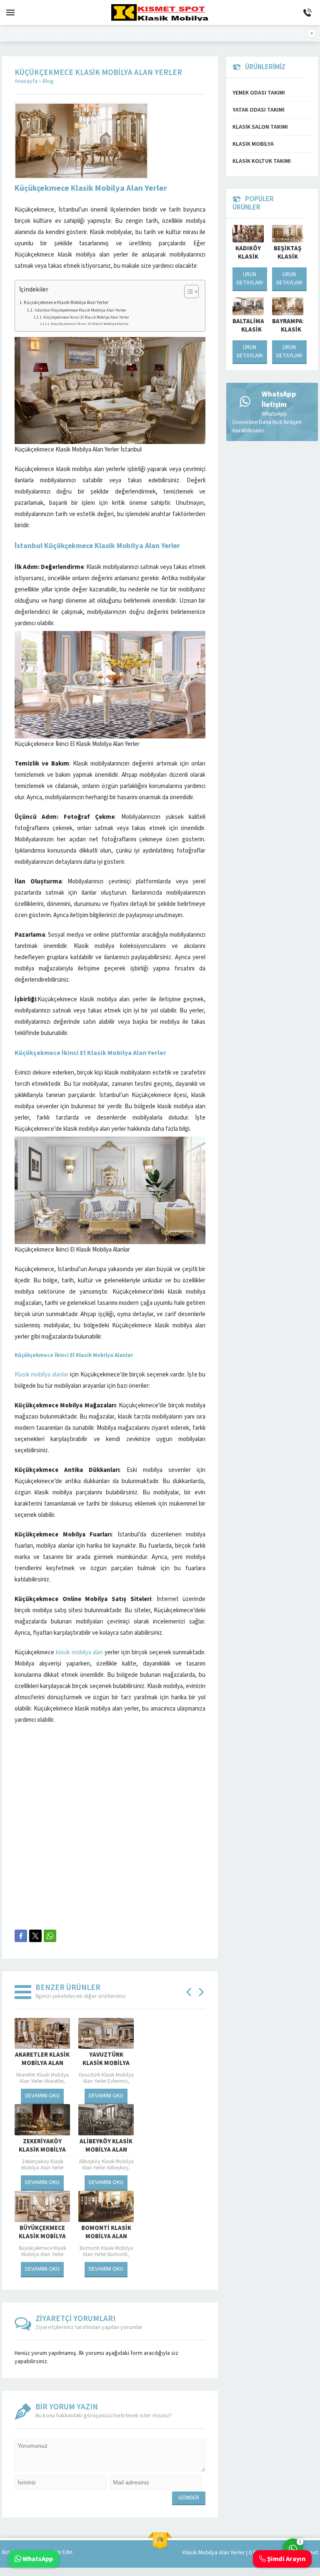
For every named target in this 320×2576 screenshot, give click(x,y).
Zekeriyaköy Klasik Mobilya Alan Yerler (42, 2150)
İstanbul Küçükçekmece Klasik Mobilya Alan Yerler (80, 310)
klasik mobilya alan (80, 1652)
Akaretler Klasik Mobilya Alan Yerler (42, 2063)
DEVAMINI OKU (42, 2096)
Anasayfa (26, 81)
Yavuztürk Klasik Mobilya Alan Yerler (106, 2063)
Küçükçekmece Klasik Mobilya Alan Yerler (66, 303)
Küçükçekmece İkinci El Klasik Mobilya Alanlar (90, 324)
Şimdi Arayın (286, 2559)
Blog (48, 81)
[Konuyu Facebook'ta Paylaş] (21, 1936)
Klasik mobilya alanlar (42, 1375)
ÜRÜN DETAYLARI (250, 279)
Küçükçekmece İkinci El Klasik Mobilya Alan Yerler (86, 317)
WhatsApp (37, 2559)
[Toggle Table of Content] (187, 292)
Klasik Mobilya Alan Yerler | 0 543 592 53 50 (234, 2553)
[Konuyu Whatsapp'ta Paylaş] (50, 1936)
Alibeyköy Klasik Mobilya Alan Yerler (106, 2150)
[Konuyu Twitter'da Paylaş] (35, 1936)
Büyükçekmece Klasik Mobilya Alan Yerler (42, 2237)
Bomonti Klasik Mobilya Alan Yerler (106, 2237)
